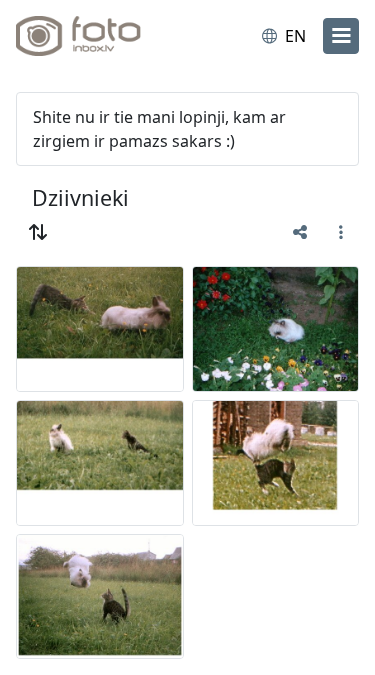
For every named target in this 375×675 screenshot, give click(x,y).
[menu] (341, 36)
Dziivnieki (80, 197)
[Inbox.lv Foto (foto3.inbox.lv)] (98, 36)
